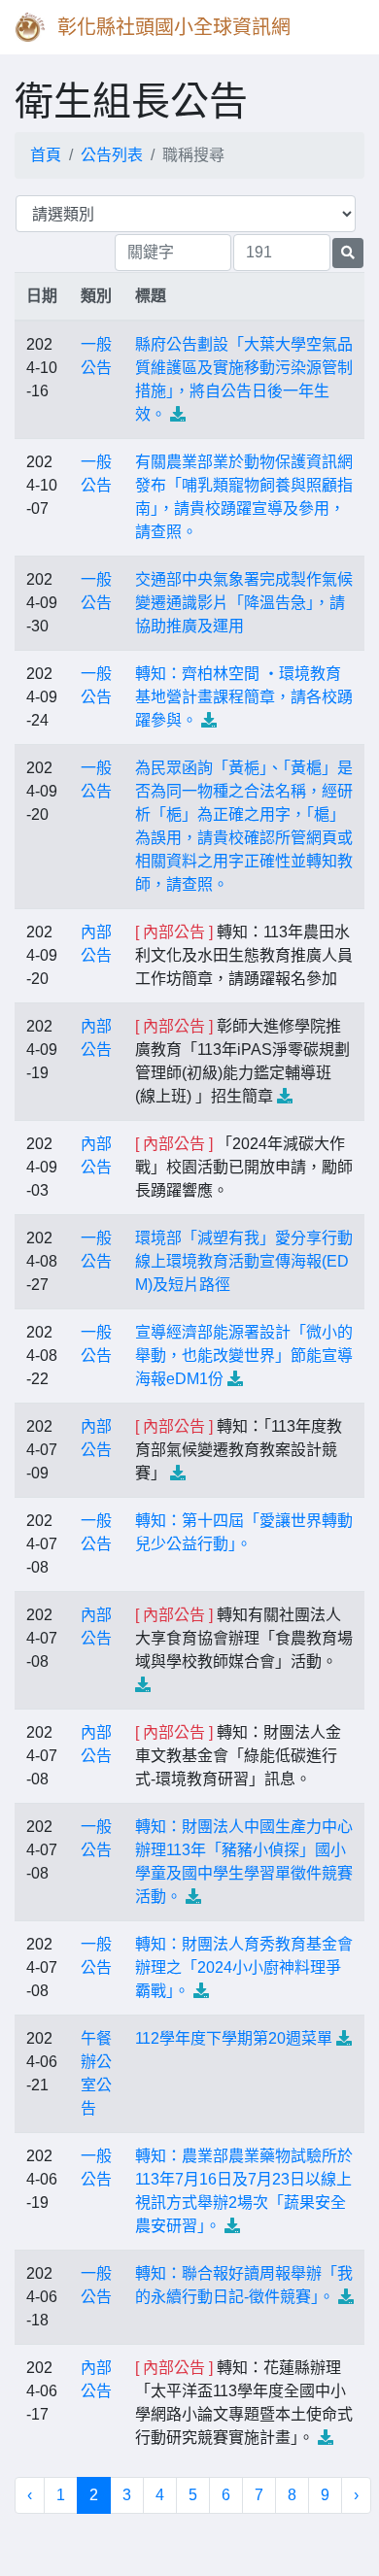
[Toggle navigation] (336, 27)
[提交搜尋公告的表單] (348, 253)
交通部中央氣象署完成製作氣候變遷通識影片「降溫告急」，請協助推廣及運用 (244, 603)
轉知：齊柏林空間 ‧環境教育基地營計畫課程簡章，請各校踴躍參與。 (244, 697)
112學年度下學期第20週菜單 (234, 2038)
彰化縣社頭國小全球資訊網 (174, 27)
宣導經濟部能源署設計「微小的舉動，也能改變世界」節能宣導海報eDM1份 (244, 1356)
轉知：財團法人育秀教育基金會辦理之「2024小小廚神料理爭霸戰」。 (244, 1967)
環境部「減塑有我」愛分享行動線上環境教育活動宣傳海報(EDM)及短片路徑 (244, 1261)
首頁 (46, 155)
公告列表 (112, 155)
